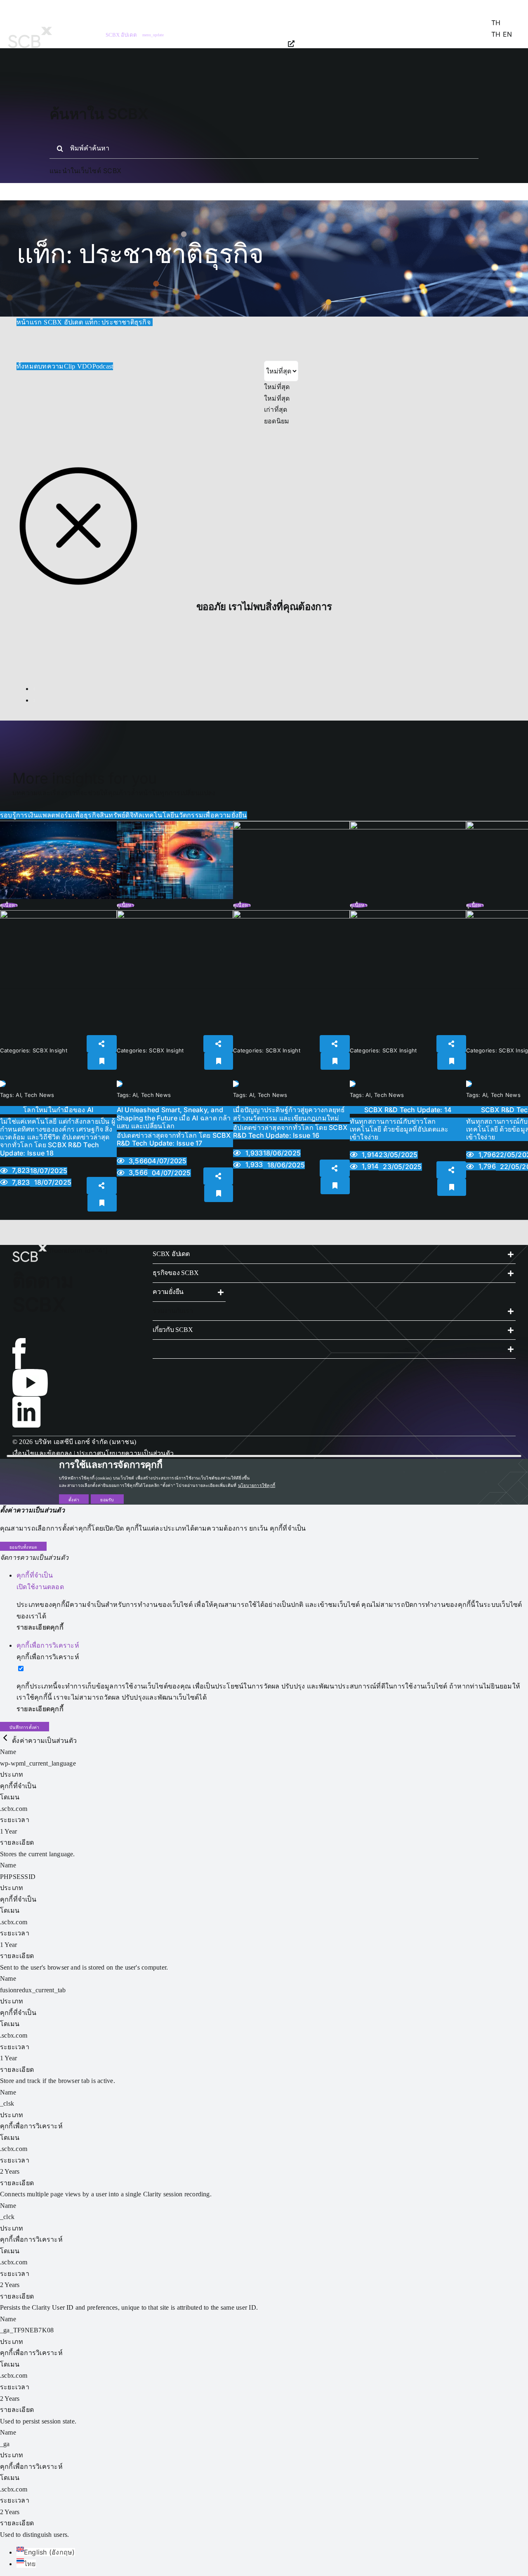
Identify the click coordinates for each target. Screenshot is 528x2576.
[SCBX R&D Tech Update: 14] (408, 827)
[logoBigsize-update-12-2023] (30, 30)
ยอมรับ (107, 1500)
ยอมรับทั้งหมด (23, 1547)
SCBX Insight (50, 1050)
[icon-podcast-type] (58, 913)
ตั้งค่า (74, 1500)
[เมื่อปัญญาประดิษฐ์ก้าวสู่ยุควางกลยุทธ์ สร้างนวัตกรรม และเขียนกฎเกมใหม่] (291, 827)
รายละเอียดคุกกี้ (40, 1627)
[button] (334, 1254)
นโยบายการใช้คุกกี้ (257, 1485)
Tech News (39, 1095)
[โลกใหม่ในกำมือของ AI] (58, 827)
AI (18, 1095)
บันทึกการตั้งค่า (25, 1727)
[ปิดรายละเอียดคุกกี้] (6, 1741)
